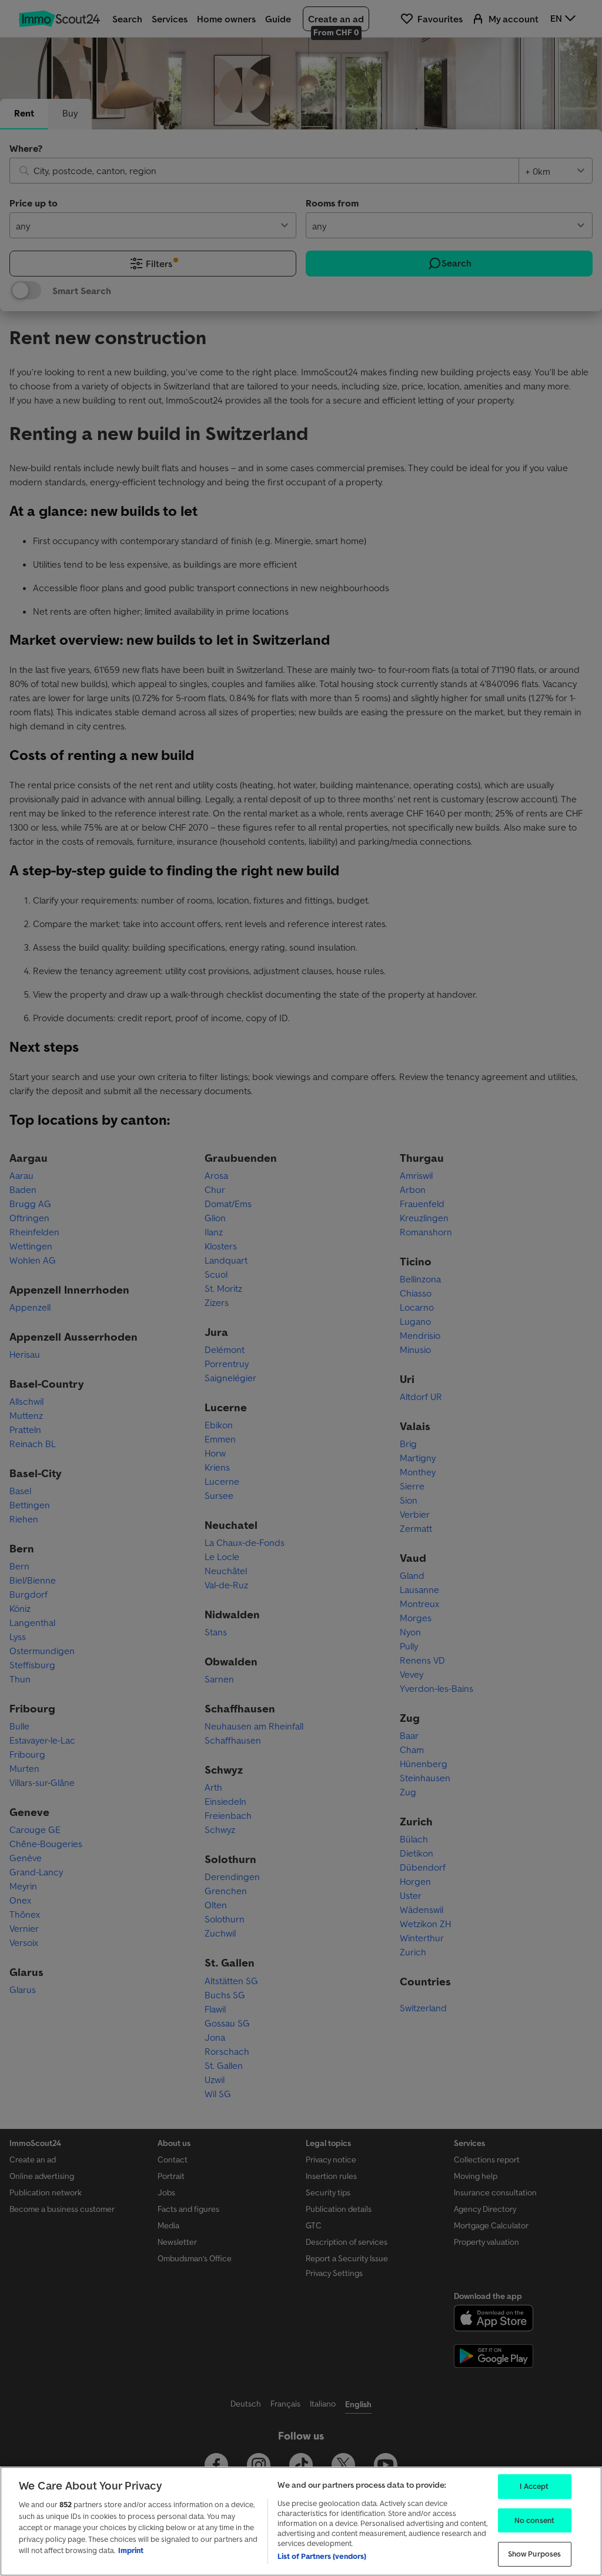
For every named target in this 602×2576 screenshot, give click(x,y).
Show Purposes (535, 2554)
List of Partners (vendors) (322, 2556)
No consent (534, 2520)
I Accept (534, 2486)
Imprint (131, 2550)
